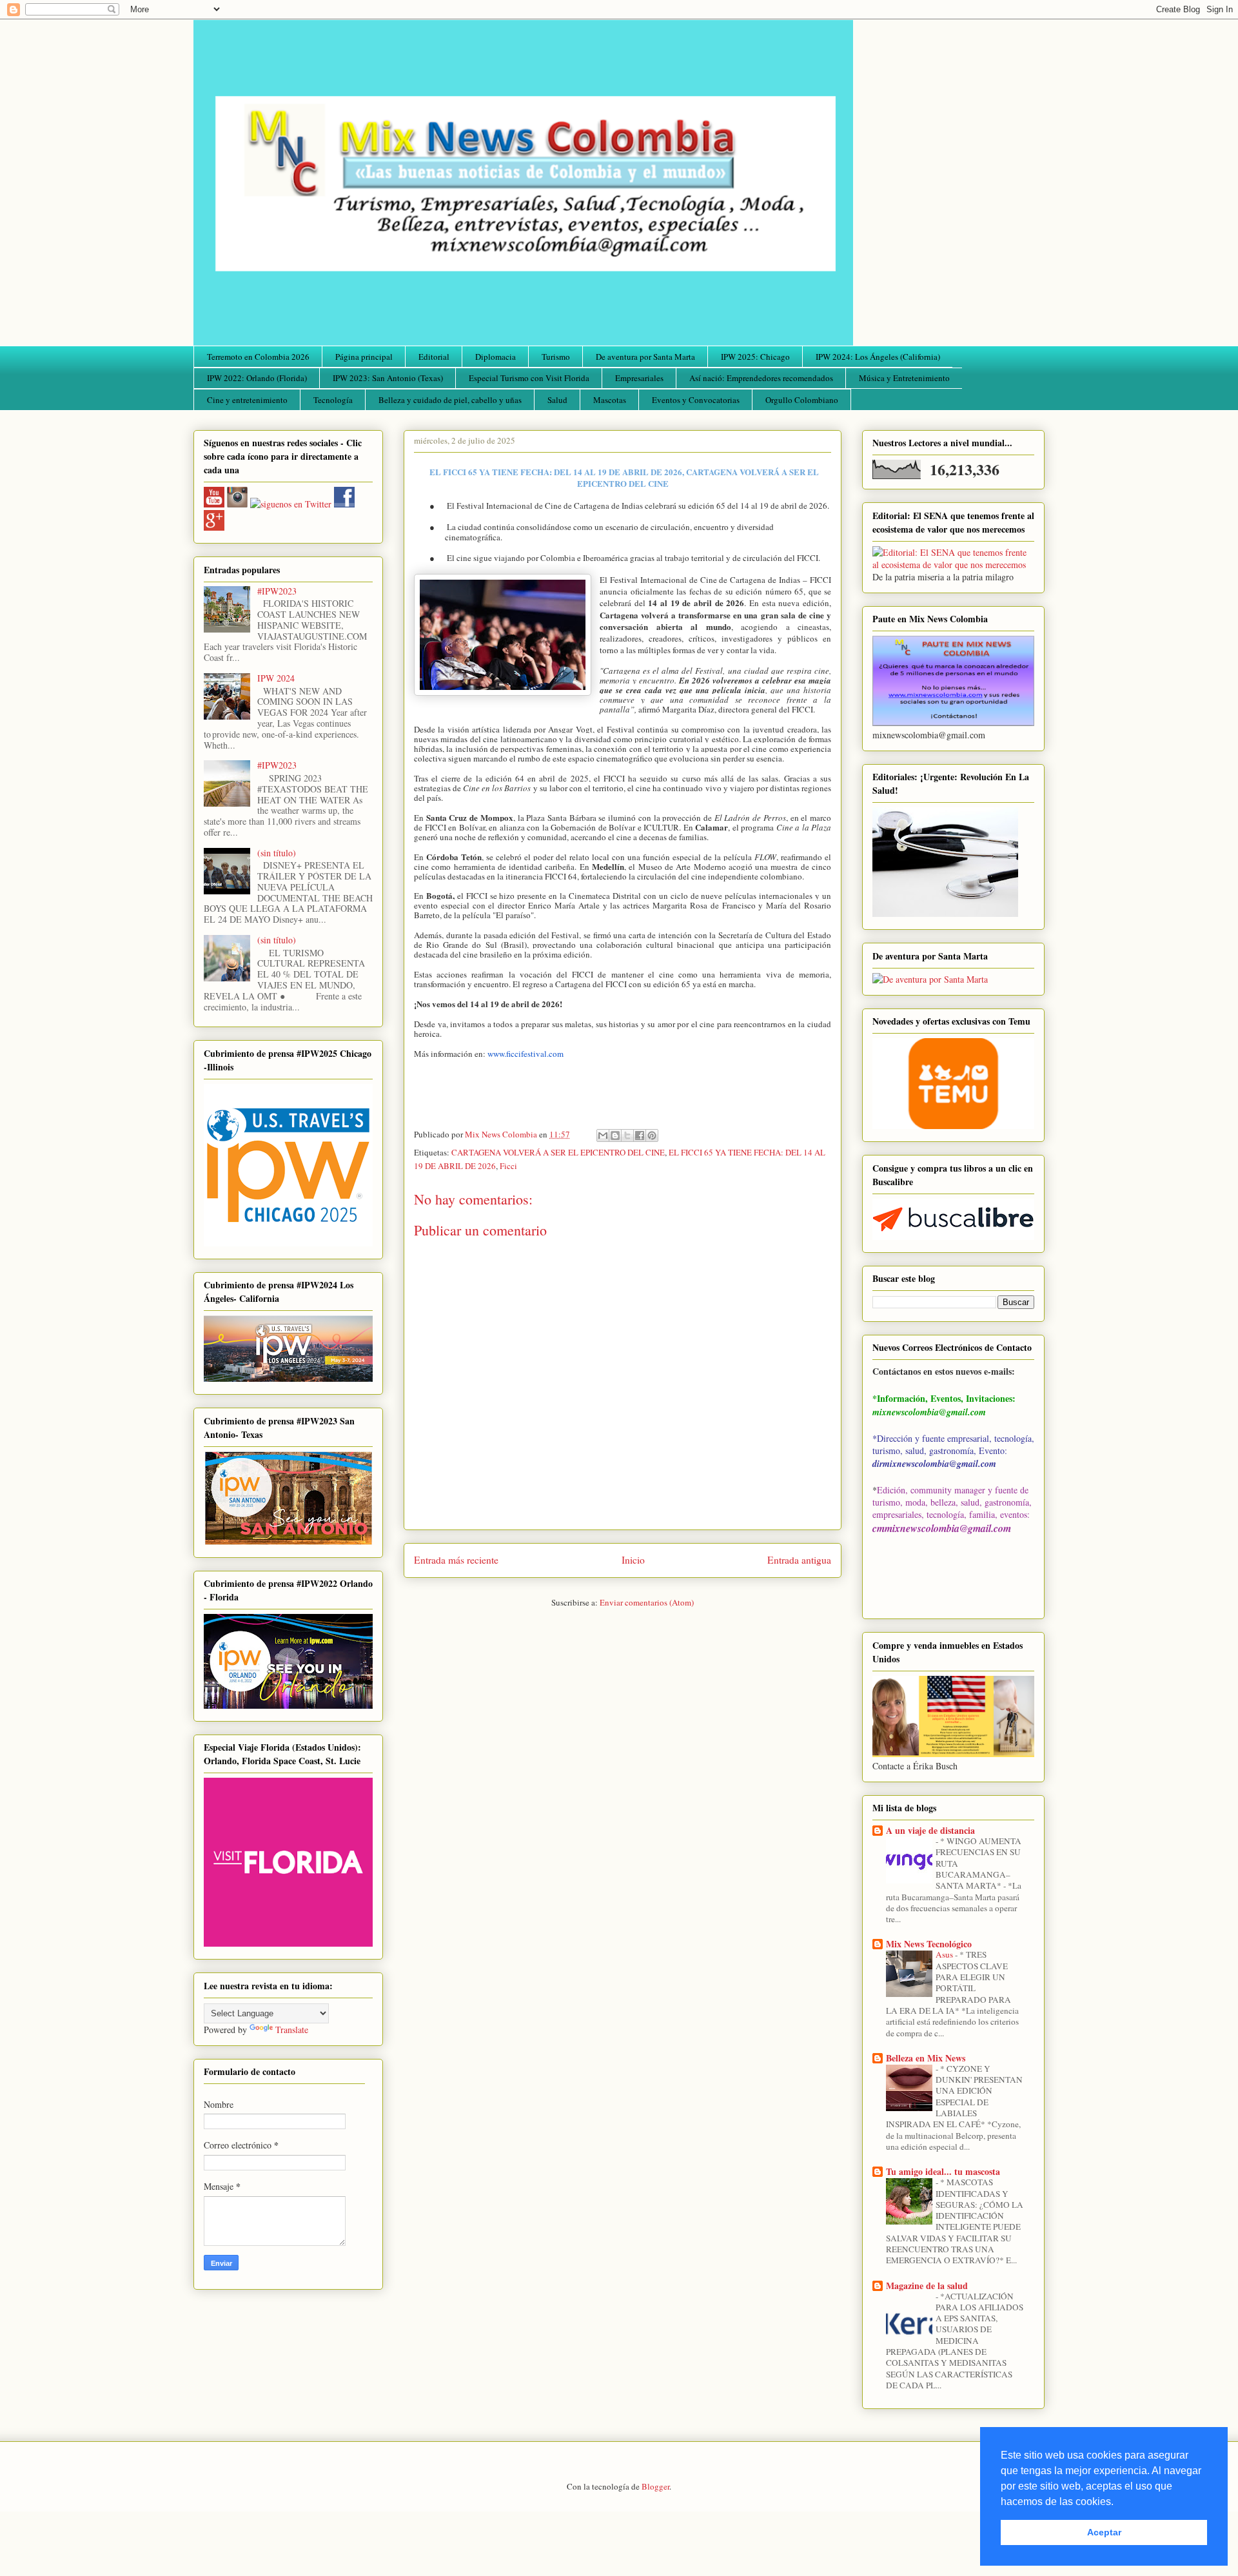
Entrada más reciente (456, 1560)
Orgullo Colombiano (802, 400)
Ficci (508, 1166)
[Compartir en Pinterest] (652, 1136)
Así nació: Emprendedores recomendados (761, 378)
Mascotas (610, 400)
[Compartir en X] (627, 1136)
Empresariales (639, 378)
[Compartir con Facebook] (640, 1136)
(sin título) (277, 853)
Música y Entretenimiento (904, 378)
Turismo (556, 357)
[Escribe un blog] (615, 1136)
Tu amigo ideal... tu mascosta (943, 2171)
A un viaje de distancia (930, 1830)
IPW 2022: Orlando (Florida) (257, 378)
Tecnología (333, 400)
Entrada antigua (799, 1560)
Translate (292, 2030)
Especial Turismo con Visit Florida (529, 378)
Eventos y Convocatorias (696, 400)
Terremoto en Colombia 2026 (258, 357)
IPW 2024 (276, 678)
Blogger (655, 2486)
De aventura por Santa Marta (645, 357)
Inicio (633, 1560)
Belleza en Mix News (926, 2058)
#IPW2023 (277, 591)
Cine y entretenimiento (247, 400)
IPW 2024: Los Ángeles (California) (878, 357)
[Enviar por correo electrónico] (603, 1136)
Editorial (434, 357)
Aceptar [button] (1104, 2532)
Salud (557, 400)
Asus (945, 1954)
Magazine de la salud (927, 2286)
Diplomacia (496, 357)
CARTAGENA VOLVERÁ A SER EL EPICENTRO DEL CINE (558, 1152)
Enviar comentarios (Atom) (647, 1602)
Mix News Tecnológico (929, 1944)
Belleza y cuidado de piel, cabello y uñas (450, 400)
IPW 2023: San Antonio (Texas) (388, 378)
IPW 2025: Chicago (755, 357)
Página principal (364, 357)
